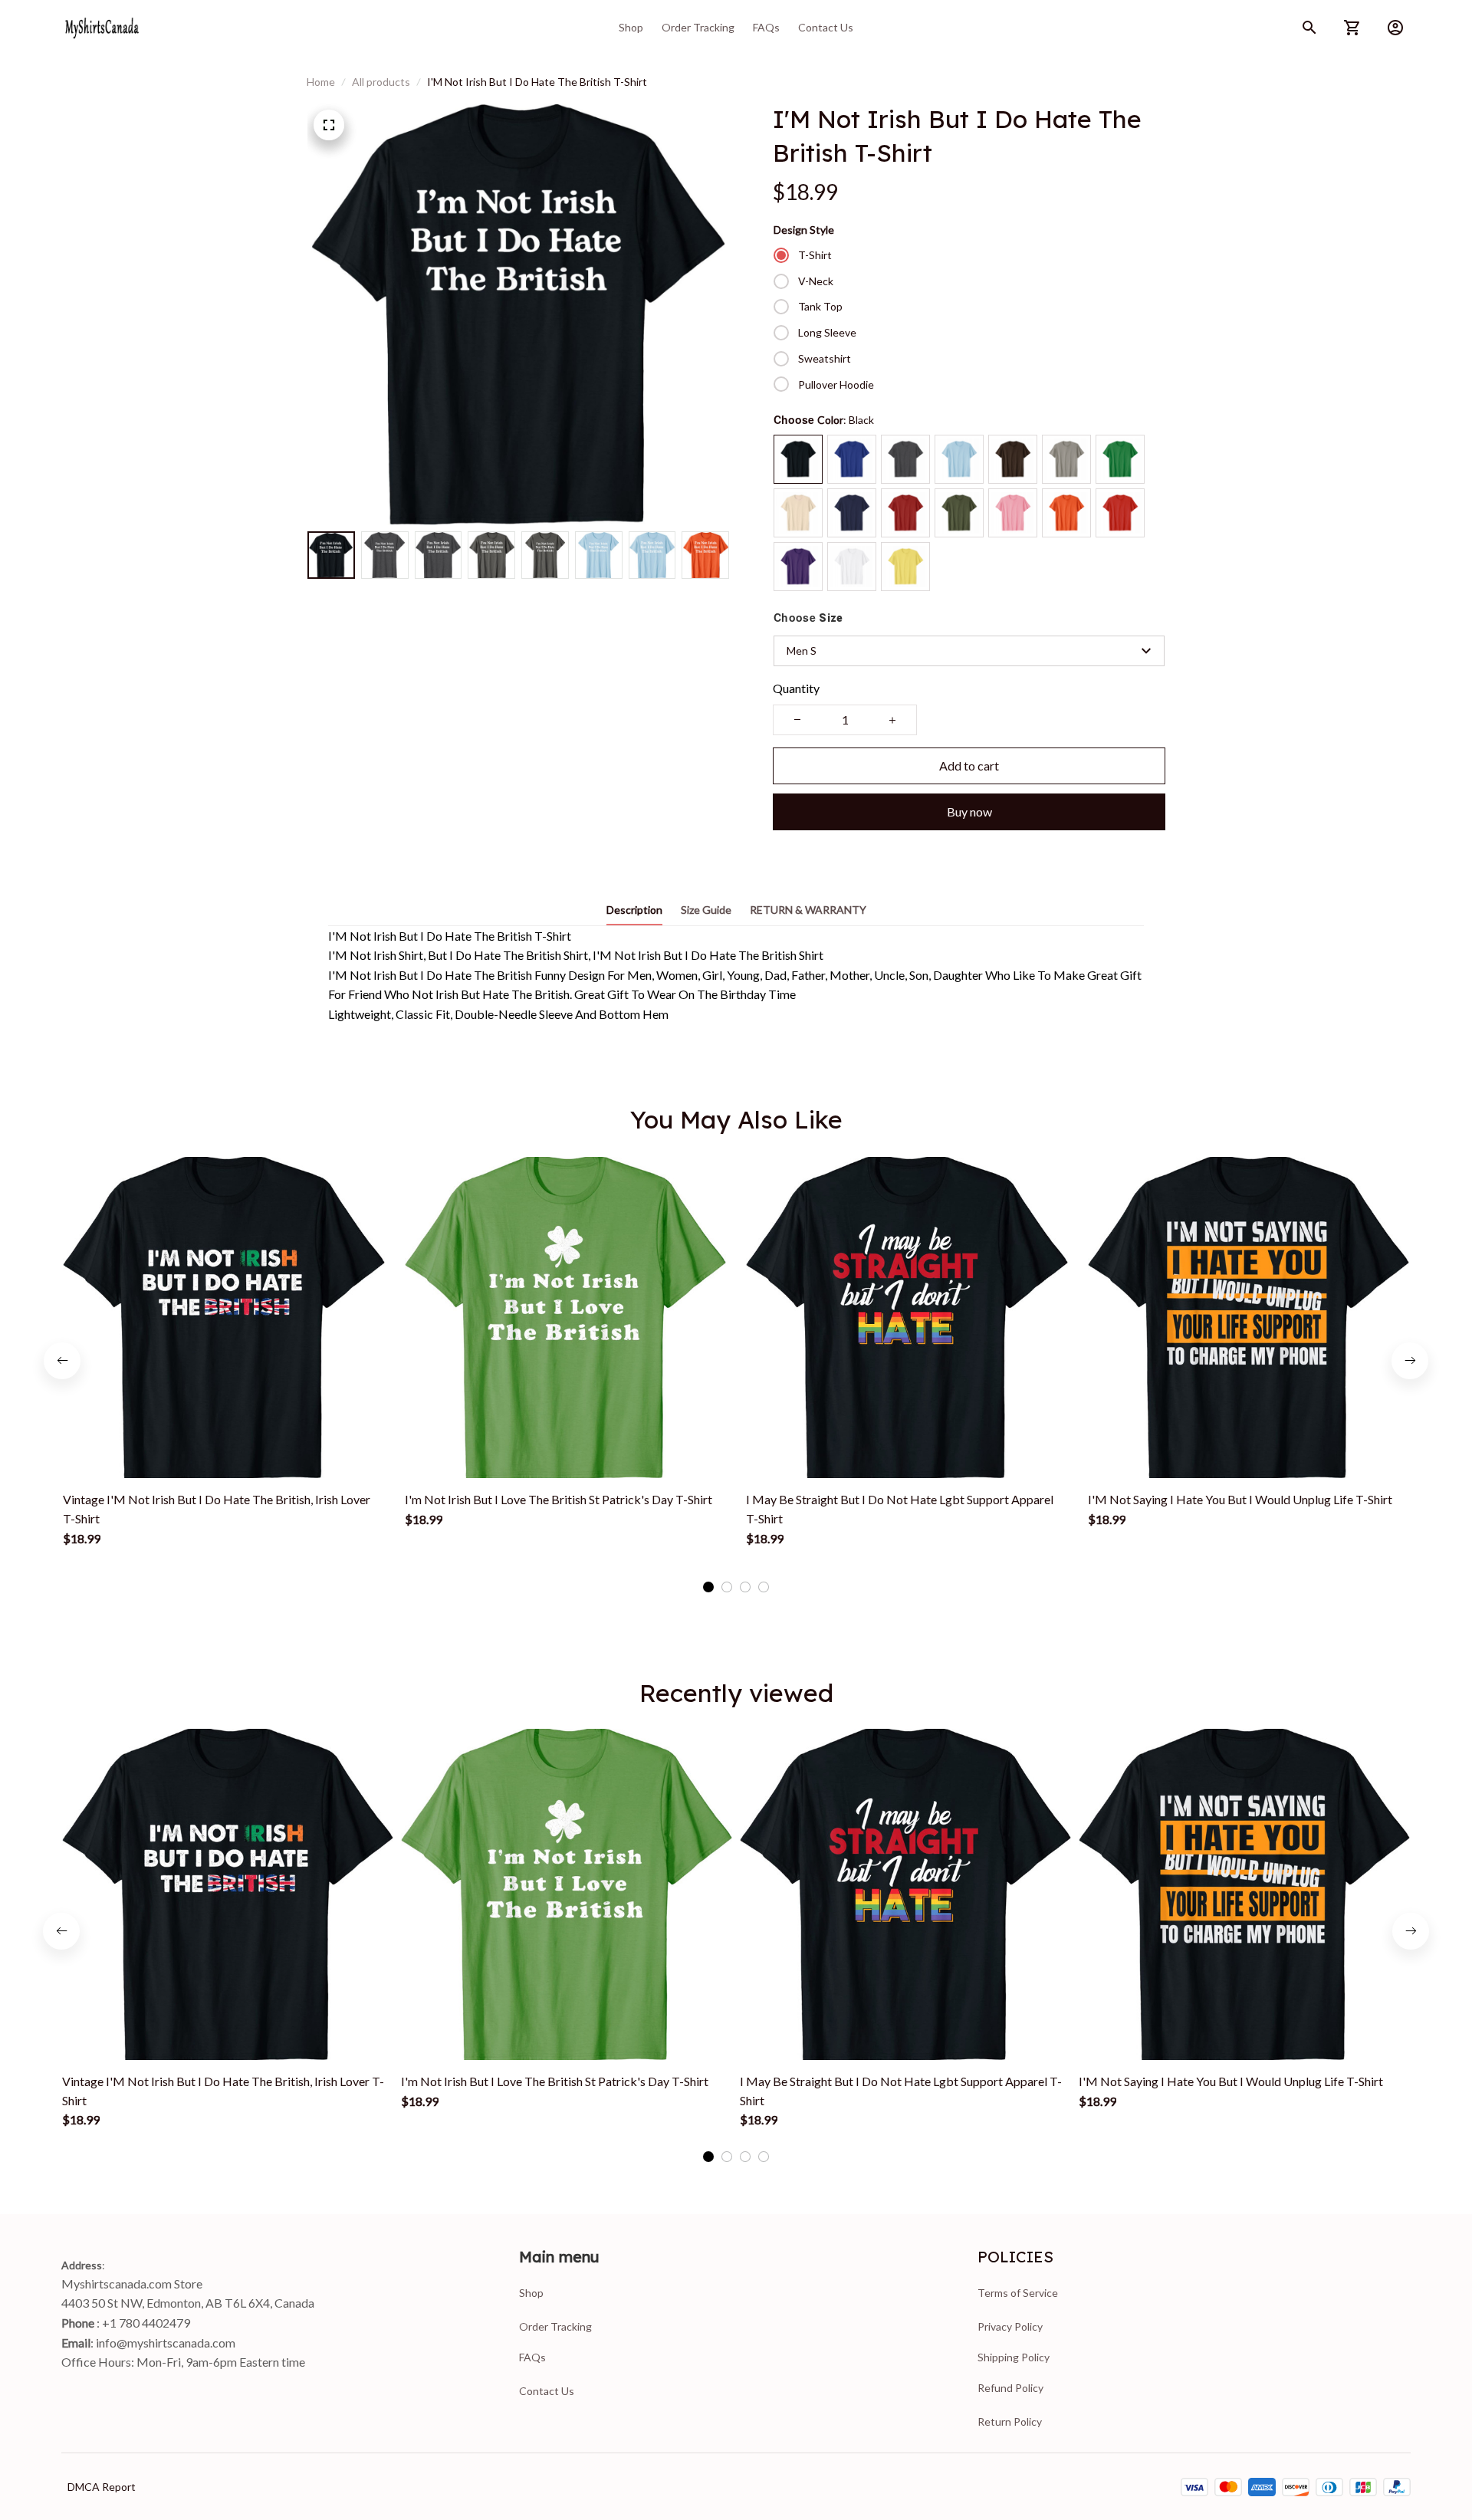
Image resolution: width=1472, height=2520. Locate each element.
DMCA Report (102, 2487)
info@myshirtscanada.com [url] (166, 2343)
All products (381, 82)
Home (321, 82)
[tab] (708, 1587)
